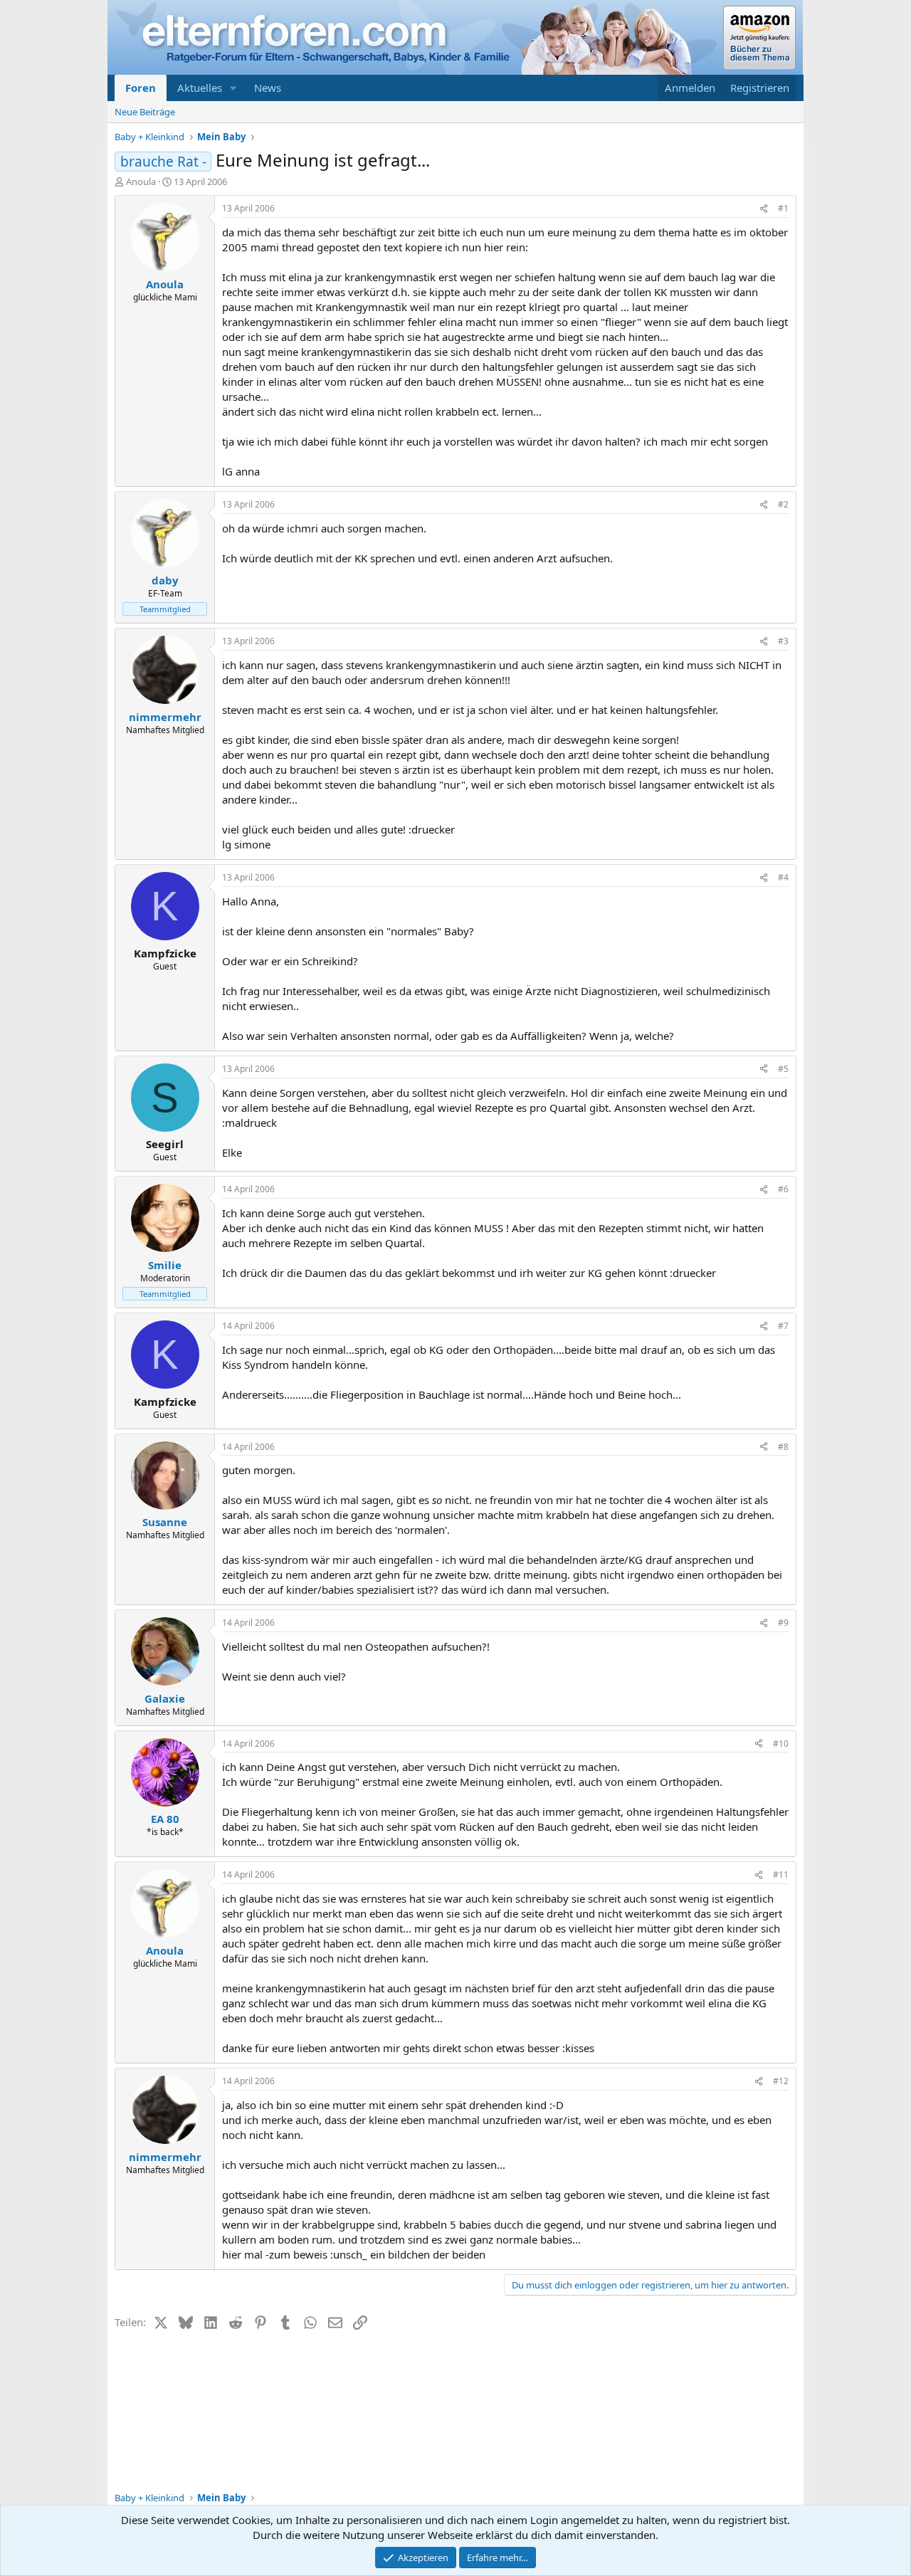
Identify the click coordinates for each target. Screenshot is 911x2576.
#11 (781, 1875)
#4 (783, 877)
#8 (783, 1447)
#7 (783, 1326)
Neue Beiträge (145, 112)
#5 (783, 1069)
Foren (141, 88)
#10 (781, 1744)
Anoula (141, 182)
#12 (781, 2081)
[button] (233, 88)
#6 (783, 1189)
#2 (783, 504)
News (268, 88)
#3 (783, 641)
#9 (783, 1623)
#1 (783, 208)
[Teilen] (764, 209)
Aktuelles (200, 88)
